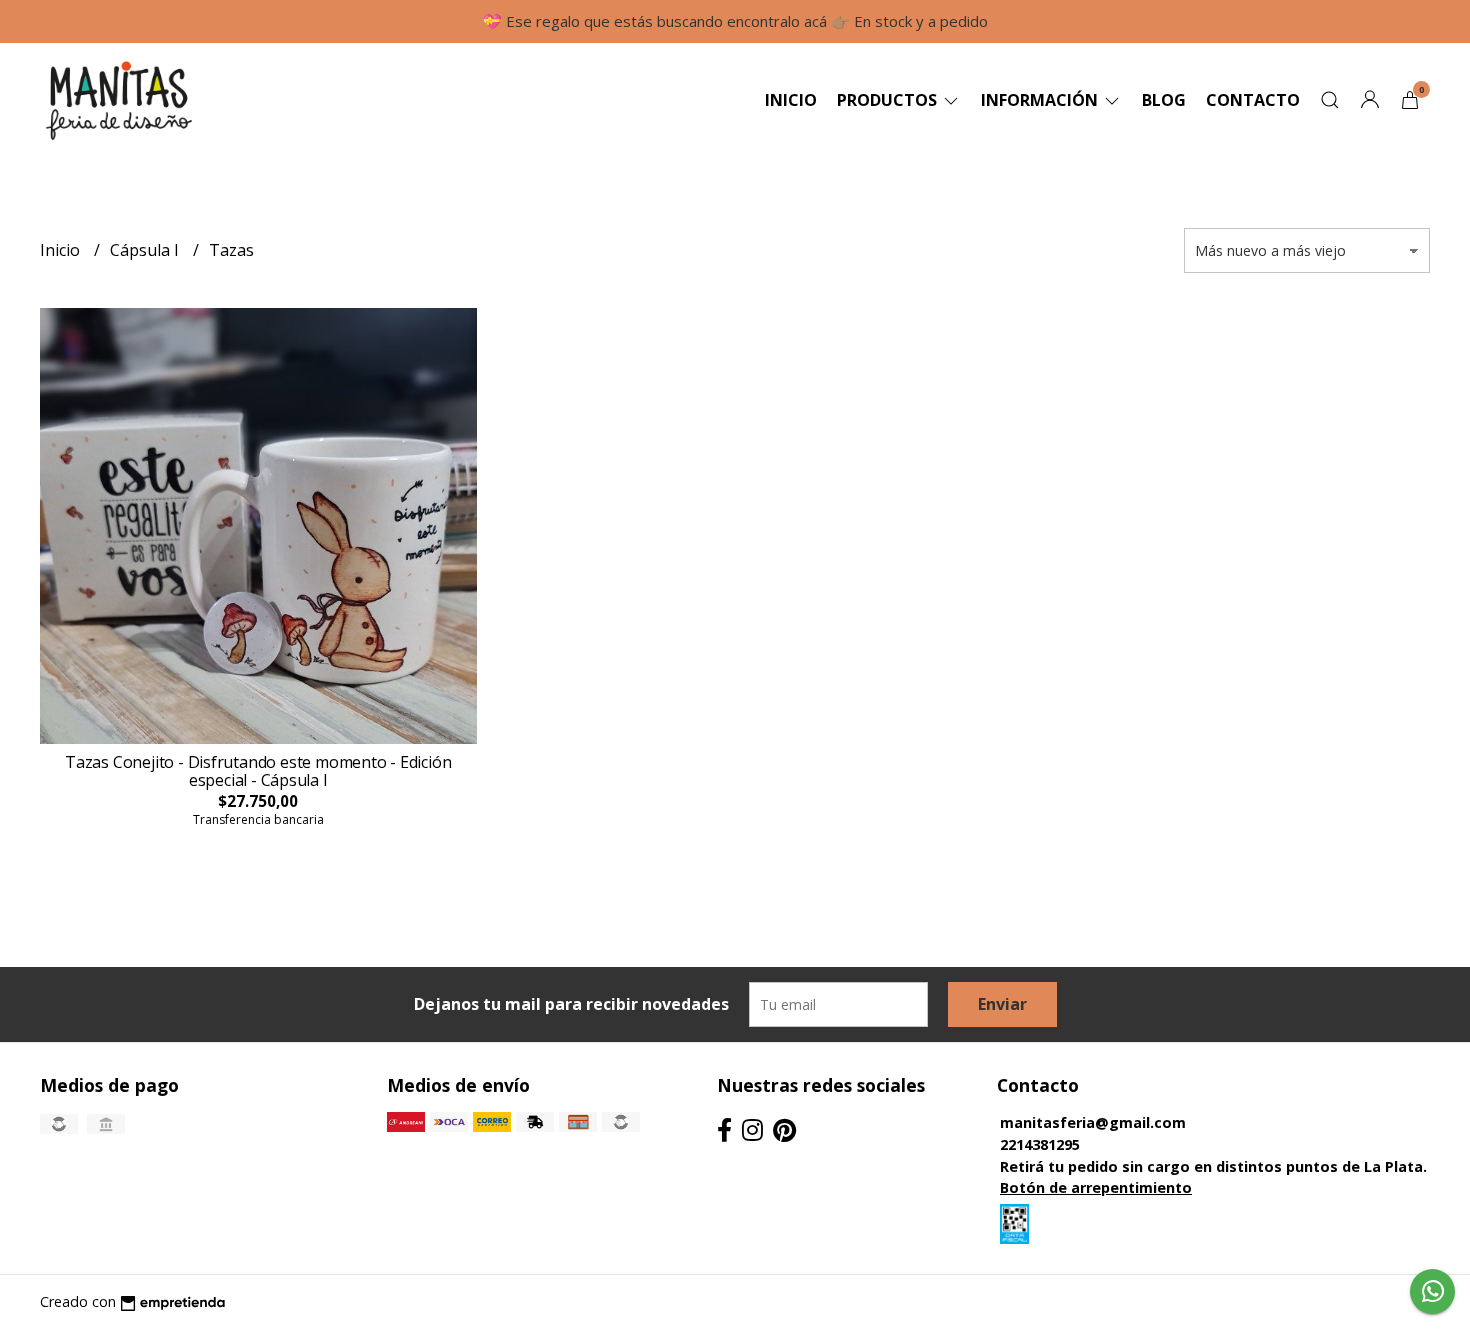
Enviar (1002, 1004)
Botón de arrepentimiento (1096, 1187)
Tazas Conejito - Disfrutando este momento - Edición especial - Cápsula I (258, 771)
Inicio (791, 100)
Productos (889, 100)
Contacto (1253, 100)
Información (1041, 100)
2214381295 (1040, 1144)
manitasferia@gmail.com (1093, 1122)
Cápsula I (146, 250)
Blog (1164, 100)
